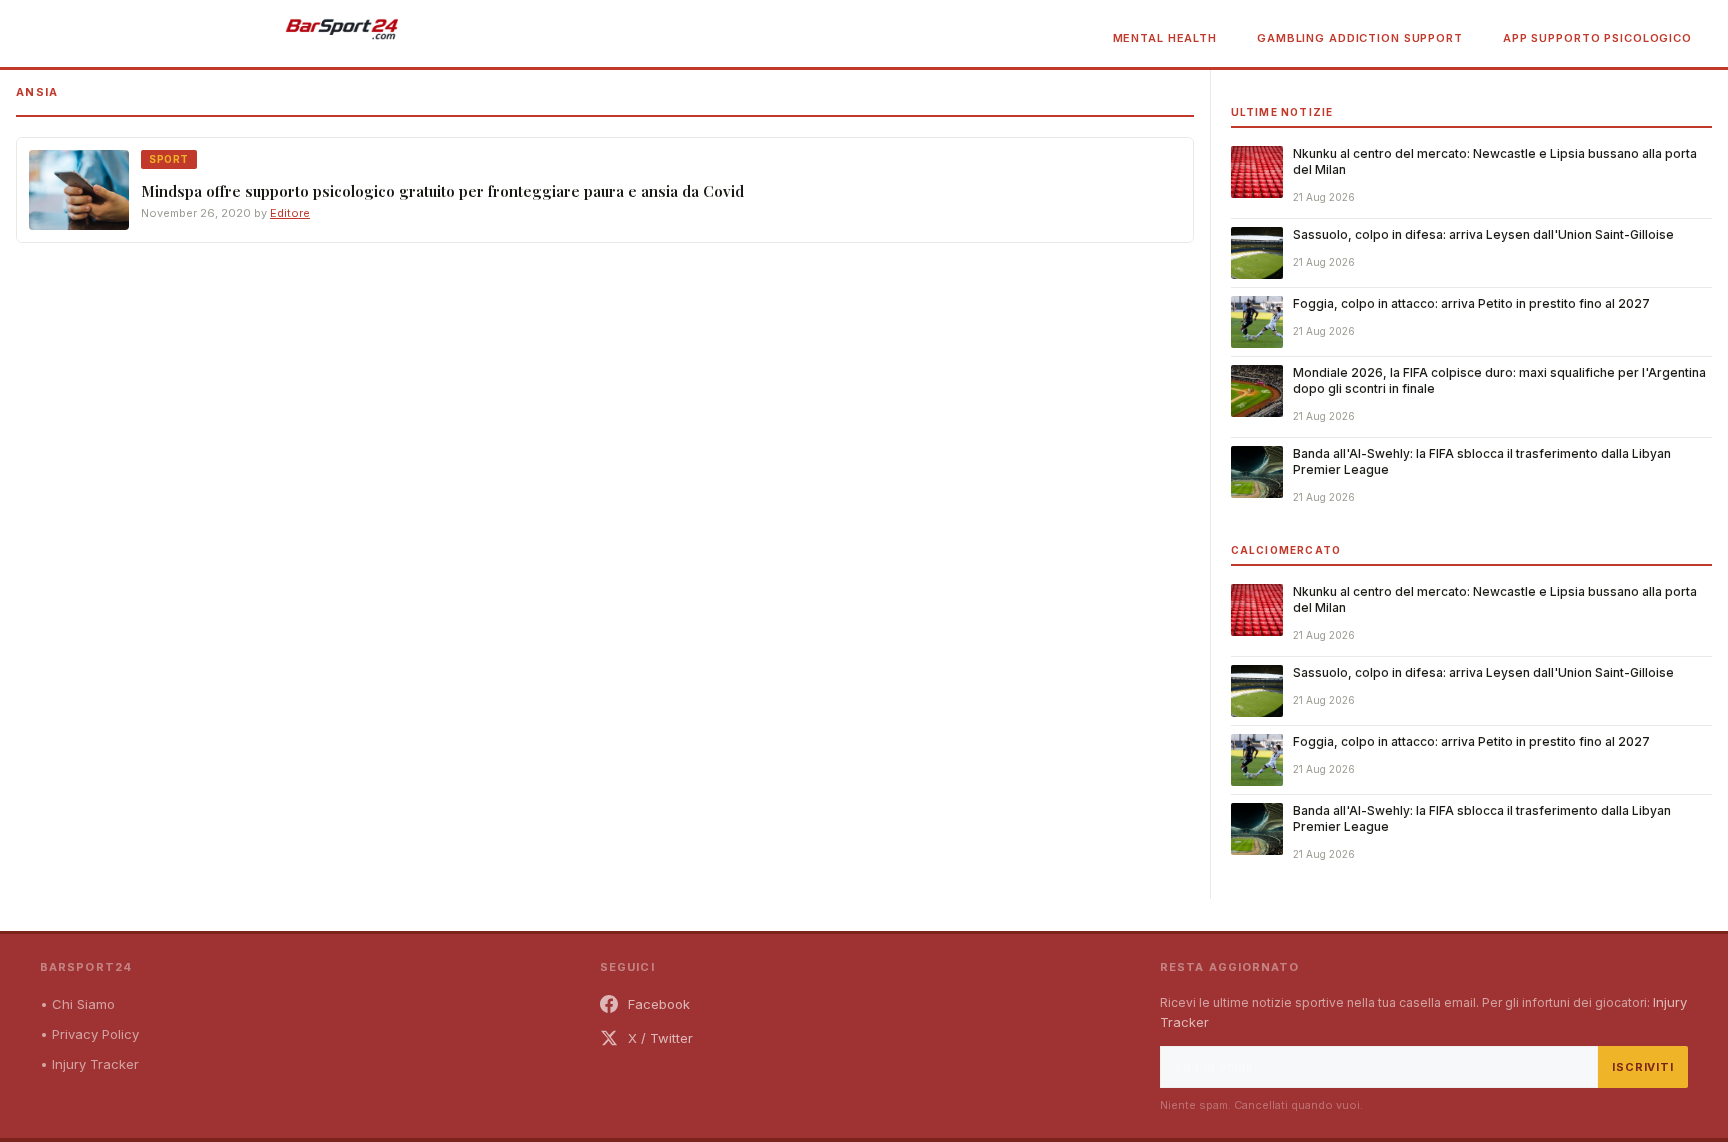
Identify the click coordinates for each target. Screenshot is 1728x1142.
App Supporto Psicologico (1597, 38)
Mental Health (1165, 38)
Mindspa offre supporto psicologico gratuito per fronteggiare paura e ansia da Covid (442, 191)
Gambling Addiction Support (1360, 38)
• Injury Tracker (89, 1064)
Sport (169, 159)
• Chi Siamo (77, 1004)
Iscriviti (1643, 1067)
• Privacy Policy (89, 1034)
